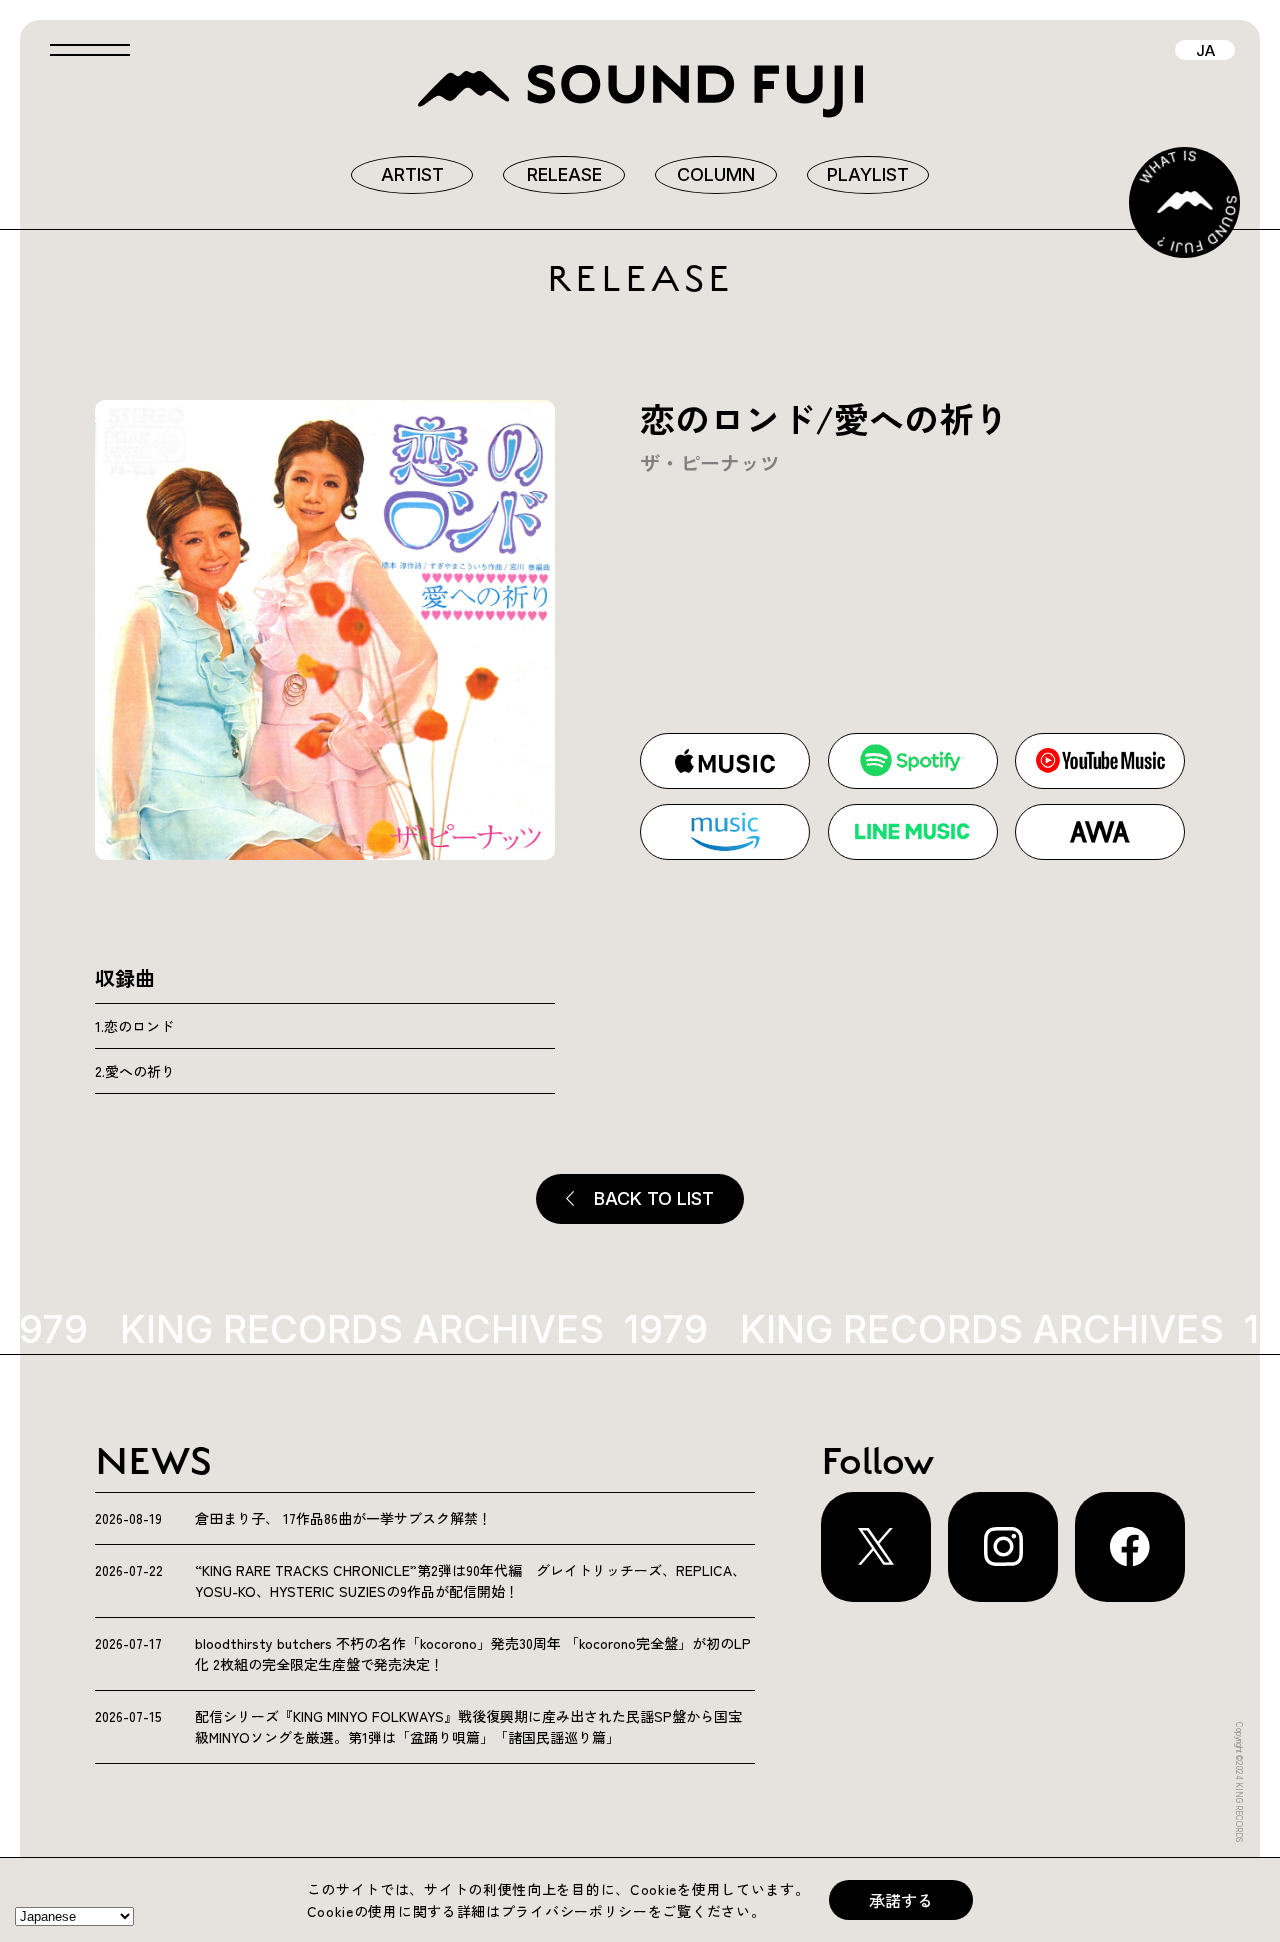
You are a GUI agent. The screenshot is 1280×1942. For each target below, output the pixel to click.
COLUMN (716, 174)
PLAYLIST (868, 174)
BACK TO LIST (654, 1198)
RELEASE (564, 174)
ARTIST (412, 174)
